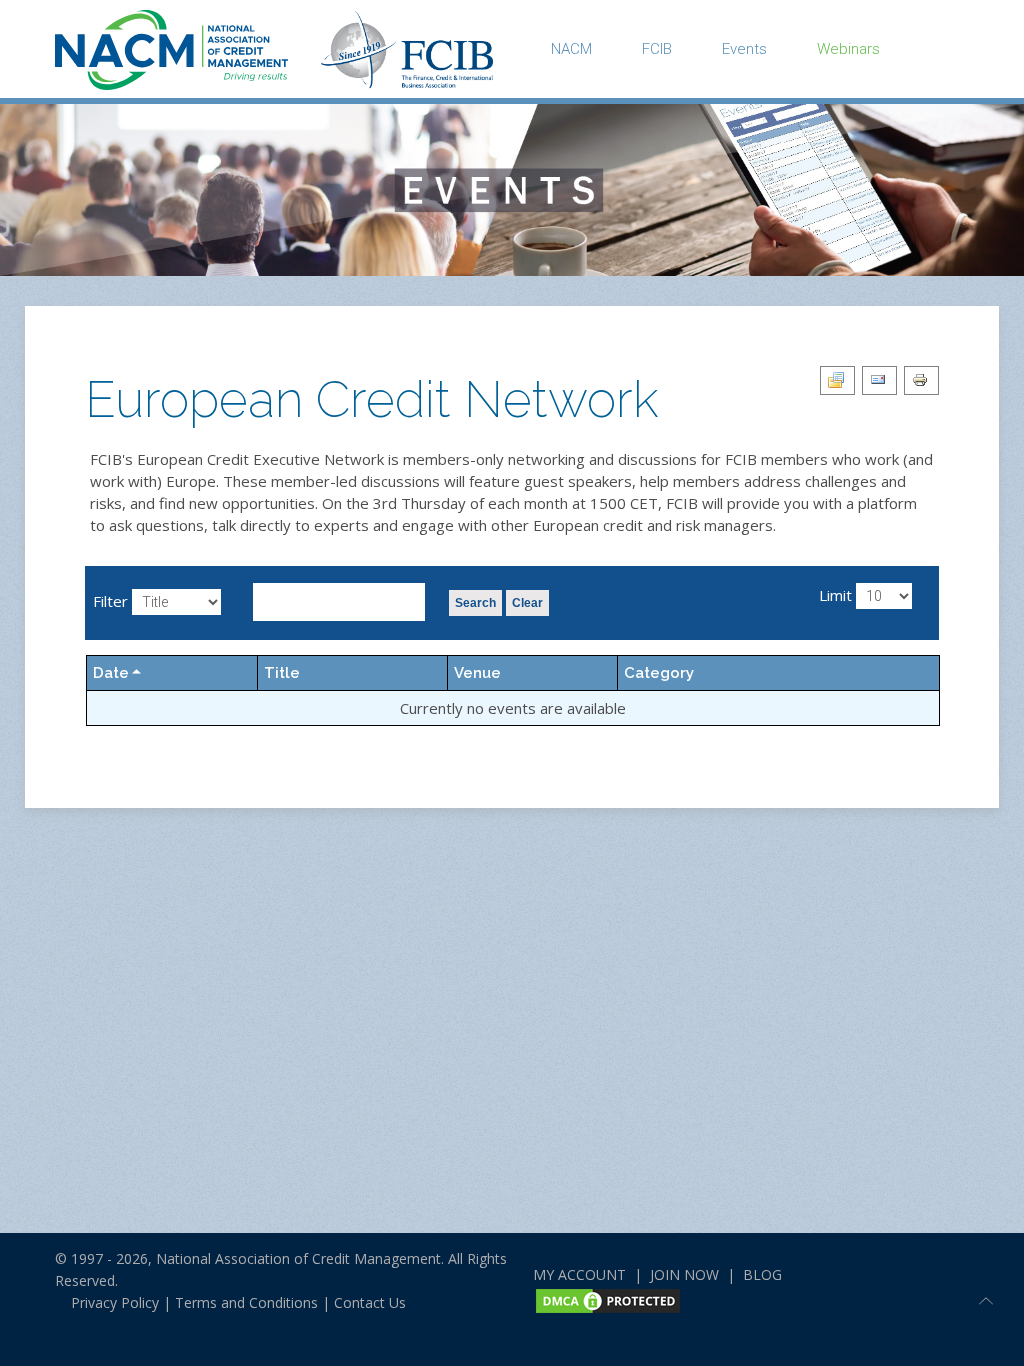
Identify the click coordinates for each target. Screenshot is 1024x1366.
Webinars (848, 49)
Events (744, 49)
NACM (571, 49)
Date (111, 673)
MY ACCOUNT (579, 1274)
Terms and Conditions (246, 1302)
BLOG (762, 1274)
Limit (835, 595)
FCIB (657, 49)
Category (659, 673)
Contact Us (370, 1302)
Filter (110, 601)
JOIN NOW (684, 1274)
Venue (477, 673)
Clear (527, 603)
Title (282, 673)
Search (475, 603)
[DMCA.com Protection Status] (608, 1298)
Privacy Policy (107, 1302)
